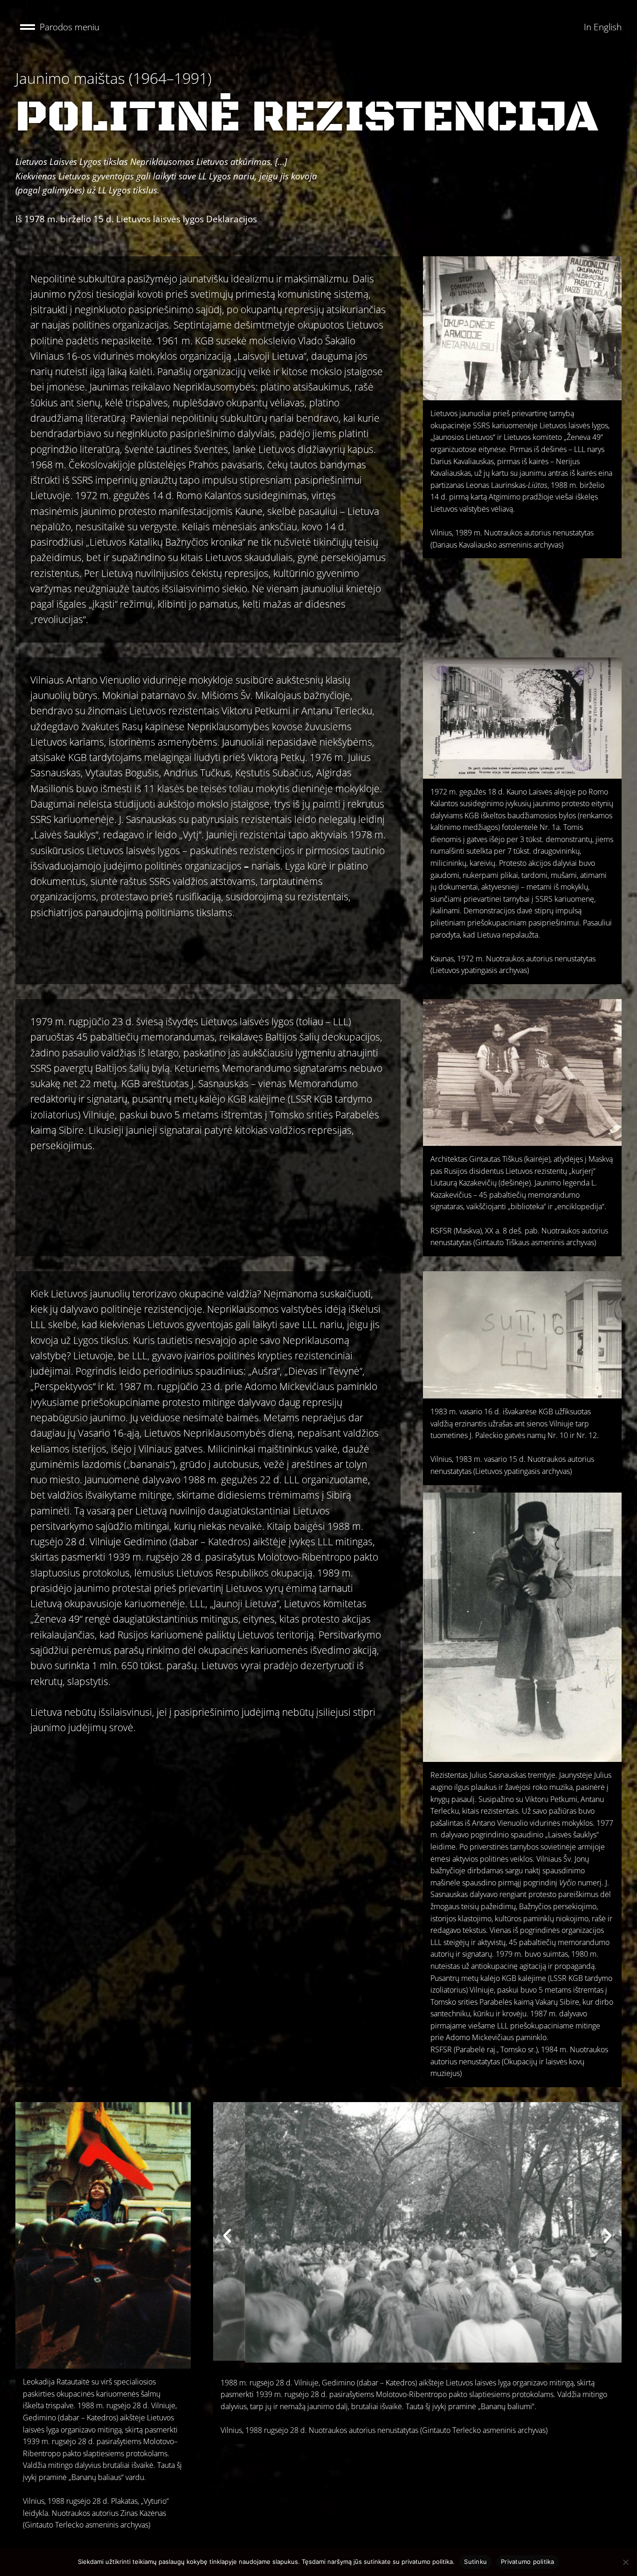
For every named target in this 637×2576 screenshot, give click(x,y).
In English (603, 27)
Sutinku (475, 2562)
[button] (60, 27)
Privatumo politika (528, 2562)
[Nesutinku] (625, 2562)
